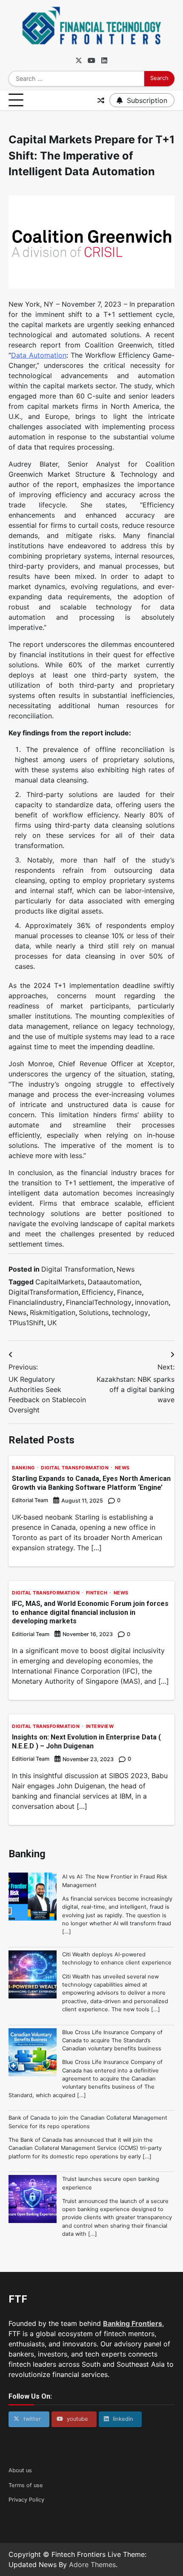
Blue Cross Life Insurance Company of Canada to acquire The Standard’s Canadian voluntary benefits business (112, 2041)
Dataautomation (114, 1282)
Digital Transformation (77, 1269)
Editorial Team (30, 1500)
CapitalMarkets (60, 1282)
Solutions (94, 1312)
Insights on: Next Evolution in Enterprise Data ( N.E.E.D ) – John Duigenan (86, 1742)
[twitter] (79, 60)
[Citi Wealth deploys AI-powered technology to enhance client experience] (33, 1975)
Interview (100, 1726)
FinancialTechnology (99, 1302)
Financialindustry (36, 1302)
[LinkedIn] (104, 60)
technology (130, 1312)
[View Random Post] (101, 100)
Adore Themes (92, 2565)
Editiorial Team (31, 1634)
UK (52, 1323)
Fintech (97, 1593)
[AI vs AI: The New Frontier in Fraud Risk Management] (33, 1898)
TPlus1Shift (26, 1323)
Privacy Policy (26, 2500)
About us (20, 2470)
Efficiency (98, 1292)
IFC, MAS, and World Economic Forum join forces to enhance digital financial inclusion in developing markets (90, 1612)
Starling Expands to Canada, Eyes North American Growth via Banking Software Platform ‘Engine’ (91, 1483)
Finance (129, 1292)
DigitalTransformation (43, 1292)
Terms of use (26, 2485)
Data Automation (39, 355)
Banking (23, 1468)
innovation (152, 1302)
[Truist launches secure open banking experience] (33, 2200)
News (126, 1269)
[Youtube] (91, 60)
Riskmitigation (53, 1312)
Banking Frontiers (133, 2323)
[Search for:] (76, 79)
